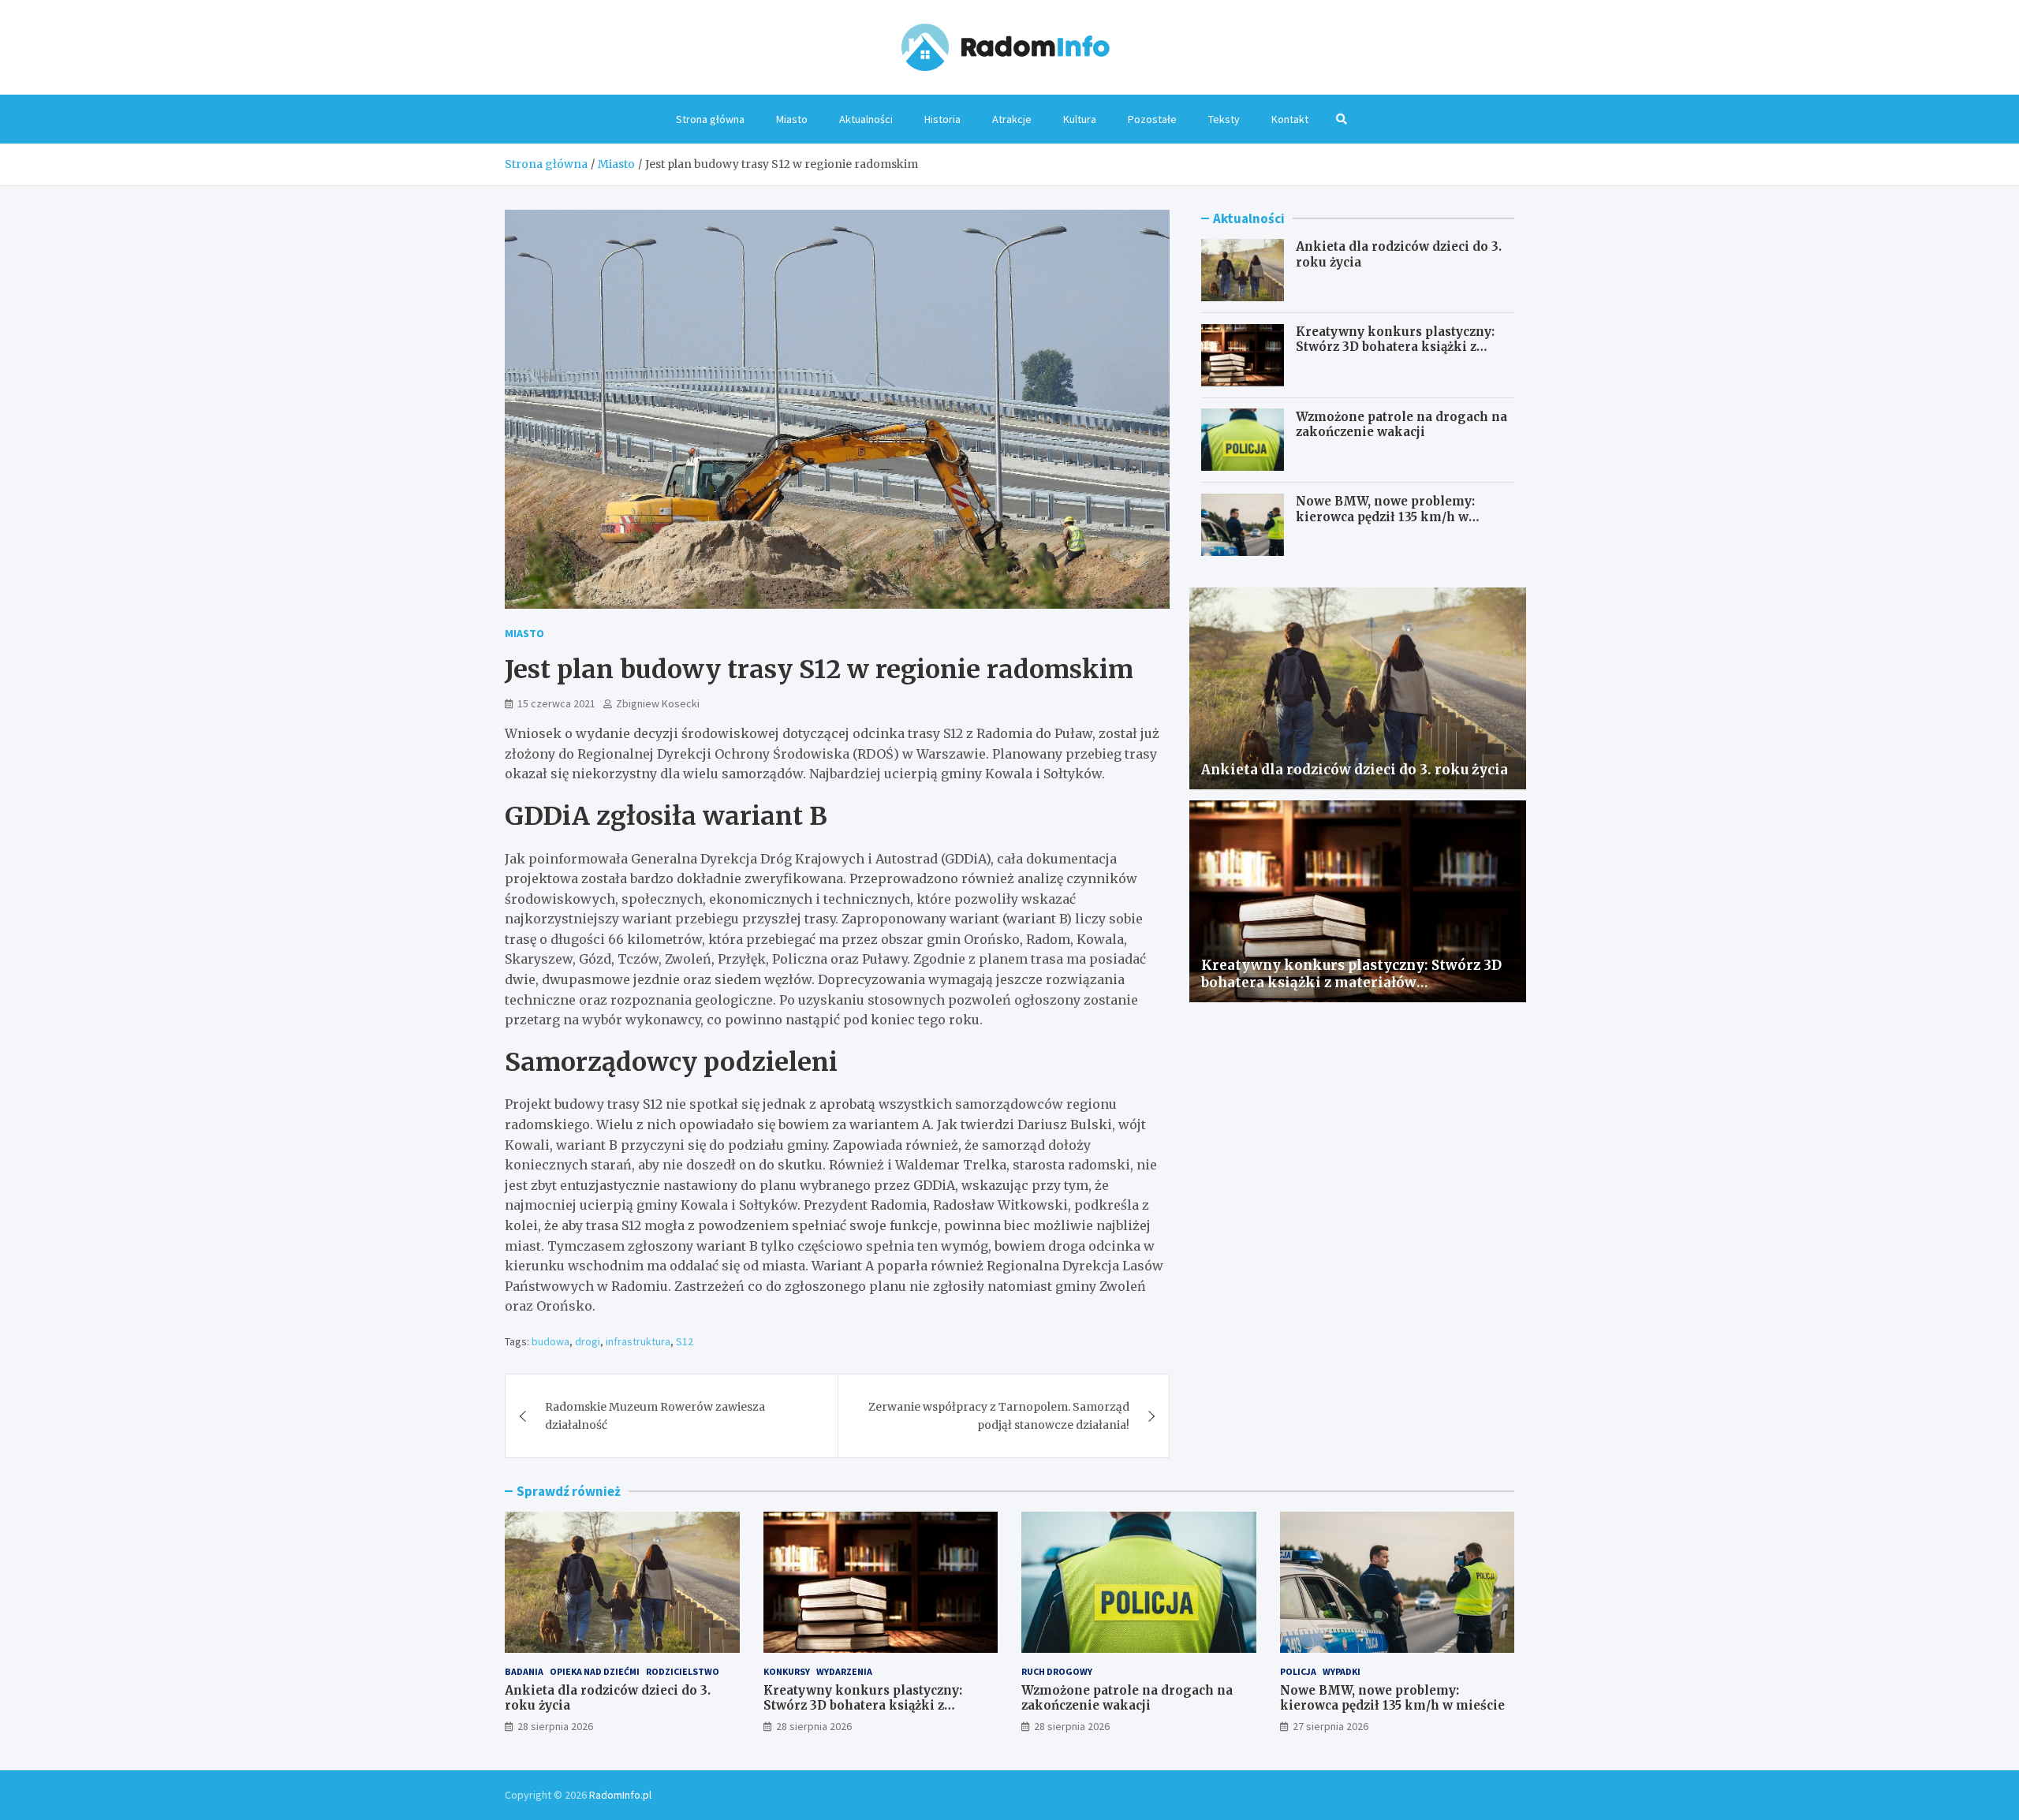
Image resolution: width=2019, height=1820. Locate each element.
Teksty (1224, 119)
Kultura (1080, 119)
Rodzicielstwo (683, 1671)
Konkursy (787, 1671)
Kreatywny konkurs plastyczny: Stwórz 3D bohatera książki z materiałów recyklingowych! (1395, 347)
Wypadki (1342, 1671)
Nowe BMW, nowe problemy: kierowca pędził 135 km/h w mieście (1385, 517)
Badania (524, 1671)
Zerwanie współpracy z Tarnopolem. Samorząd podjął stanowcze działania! (999, 1415)
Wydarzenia (844, 1671)
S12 (685, 1341)
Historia (942, 119)
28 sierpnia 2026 (555, 1726)
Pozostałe (1152, 119)
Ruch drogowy (1057, 1671)
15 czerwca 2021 (556, 703)
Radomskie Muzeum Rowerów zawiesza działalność (655, 1415)
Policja (1298, 1671)
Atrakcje (1012, 119)
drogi (588, 1341)
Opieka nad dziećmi (595, 1671)
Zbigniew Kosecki (658, 703)
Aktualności (866, 119)
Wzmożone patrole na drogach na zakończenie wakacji (1401, 424)
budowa (550, 1341)
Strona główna (710, 119)
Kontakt (1290, 119)
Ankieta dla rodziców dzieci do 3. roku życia (1355, 770)
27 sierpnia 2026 (1330, 1726)
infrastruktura (638, 1341)
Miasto (792, 119)
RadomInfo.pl (620, 1795)
